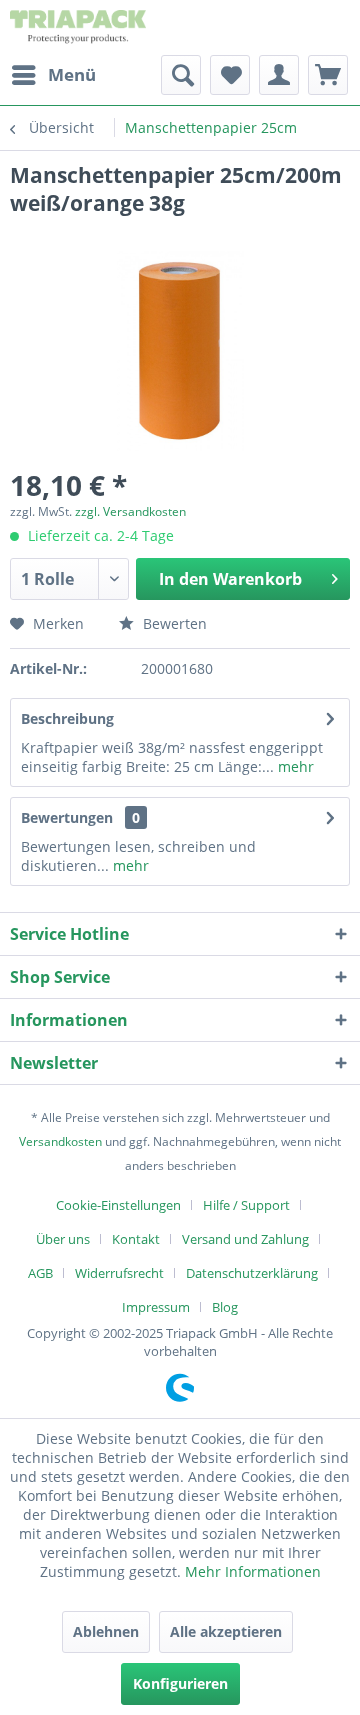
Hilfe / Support (246, 1205)
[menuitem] (53, 75)
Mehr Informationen (253, 1571)
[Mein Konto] (279, 75)
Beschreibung (67, 718)
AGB (40, 1273)
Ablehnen (106, 1631)
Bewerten (173, 623)
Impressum (156, 1307)
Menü (72, 74)
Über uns (63, 1239)
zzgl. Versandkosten (130, 511)
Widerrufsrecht (119, 1273)
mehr (294, 766)
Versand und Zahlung (245, 1239)
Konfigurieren (180, 1683)
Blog (225, 1307)
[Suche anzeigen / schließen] (181, 75)
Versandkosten (60, 1141)
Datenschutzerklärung (252, 1273)
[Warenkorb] (328, 75)
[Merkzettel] (230, 75)
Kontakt (136, 1239)
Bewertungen (67, 817)
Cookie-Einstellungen (118, 1205)
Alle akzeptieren (226, 1631)
